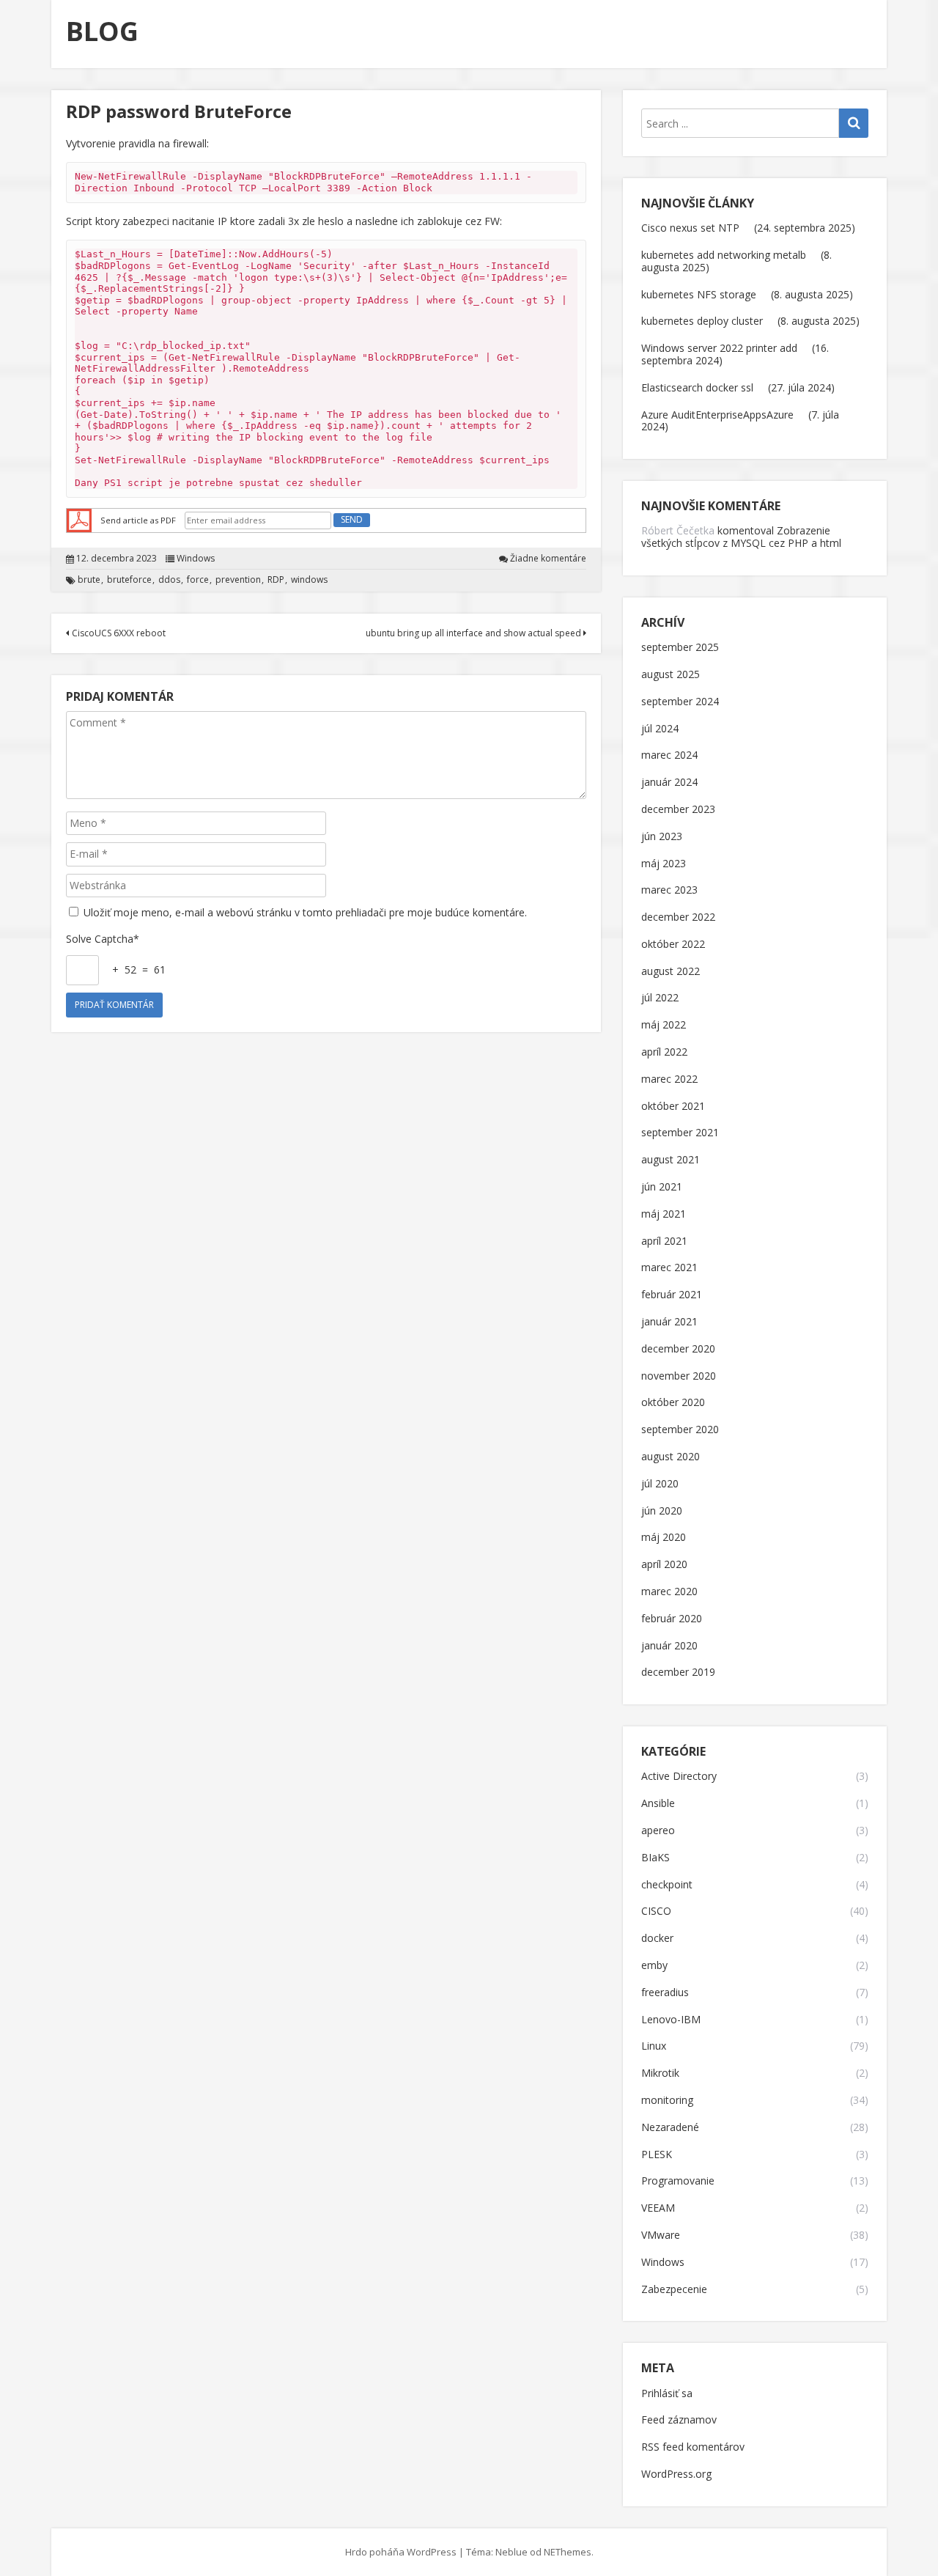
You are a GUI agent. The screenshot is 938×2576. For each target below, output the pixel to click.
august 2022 (671, 972)
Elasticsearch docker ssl (697, 387)
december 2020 (678, 1349)
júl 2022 (660, 998)
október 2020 (673, 1403)
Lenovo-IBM (671, 2020)
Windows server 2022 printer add (719, 348)
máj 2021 (664, 1214)
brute (89, 580)
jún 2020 (662, 1511)
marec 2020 (669, 1592)
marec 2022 (669, 1079)
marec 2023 (669, 890)
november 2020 (679, 1376)
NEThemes (568, 2552)
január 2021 (669, 1322)
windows (309, 580)
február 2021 (672, 1295)
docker (657, 1939)
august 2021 (671, 1160)
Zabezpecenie (674, 2290)
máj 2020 (664, 1538)
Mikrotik (660, 2073)
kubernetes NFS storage (699, 294)
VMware (661, 2235)
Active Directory (679, 1777)
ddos (169, 580)
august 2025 (671, 675)
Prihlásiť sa (667, 2394)
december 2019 (678, 1672)
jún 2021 (662, 1187)
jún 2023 (662, 837)
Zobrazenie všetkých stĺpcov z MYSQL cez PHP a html (741, 537)
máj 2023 (664, 864)
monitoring (667, 2101)
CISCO (656, 1911)
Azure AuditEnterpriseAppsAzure (717, 415)
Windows (196, 559)
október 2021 (673, 1107)
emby (654, 1966)
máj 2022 (664, 1025)
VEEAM (658, 2208)
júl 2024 (660, 729)
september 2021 (680, 1133)
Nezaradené (670, 2128)
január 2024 (669, 783)
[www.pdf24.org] (79, 519)
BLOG (102, 31)
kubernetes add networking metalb (724, 255)
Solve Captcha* (103, 939)
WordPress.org (676, 2474)
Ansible (658, 1804)
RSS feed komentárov (693, 2447)
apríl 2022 (664, 1052)
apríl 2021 (664, 1241)
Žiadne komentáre (548, 559)
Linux (654, 2046)
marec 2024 (669, 755)
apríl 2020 (664, 1565)
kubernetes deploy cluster (702, 321)
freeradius (665, 1993)
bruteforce (129, 580)
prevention (238, 580)
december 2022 (678, 917)
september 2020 (680, 1430)
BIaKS (656, 1858)
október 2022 (673, 945)
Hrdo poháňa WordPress (401, 2552)
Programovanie (678, 2181)
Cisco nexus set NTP (690, 228)
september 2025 (680, 648)
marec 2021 (669, 1268)
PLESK (657, 2155)
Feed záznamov (679, 2420)
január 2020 (669, 1646)
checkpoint (667, 1885)
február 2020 (672, 1619)
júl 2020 (660, 1484)
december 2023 (678, 810)
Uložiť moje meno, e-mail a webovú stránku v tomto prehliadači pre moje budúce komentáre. (305, 912)
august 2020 (671, 1457)
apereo (658, 1831)
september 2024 (680, 702)
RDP (276, 580)
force (198, 580)
